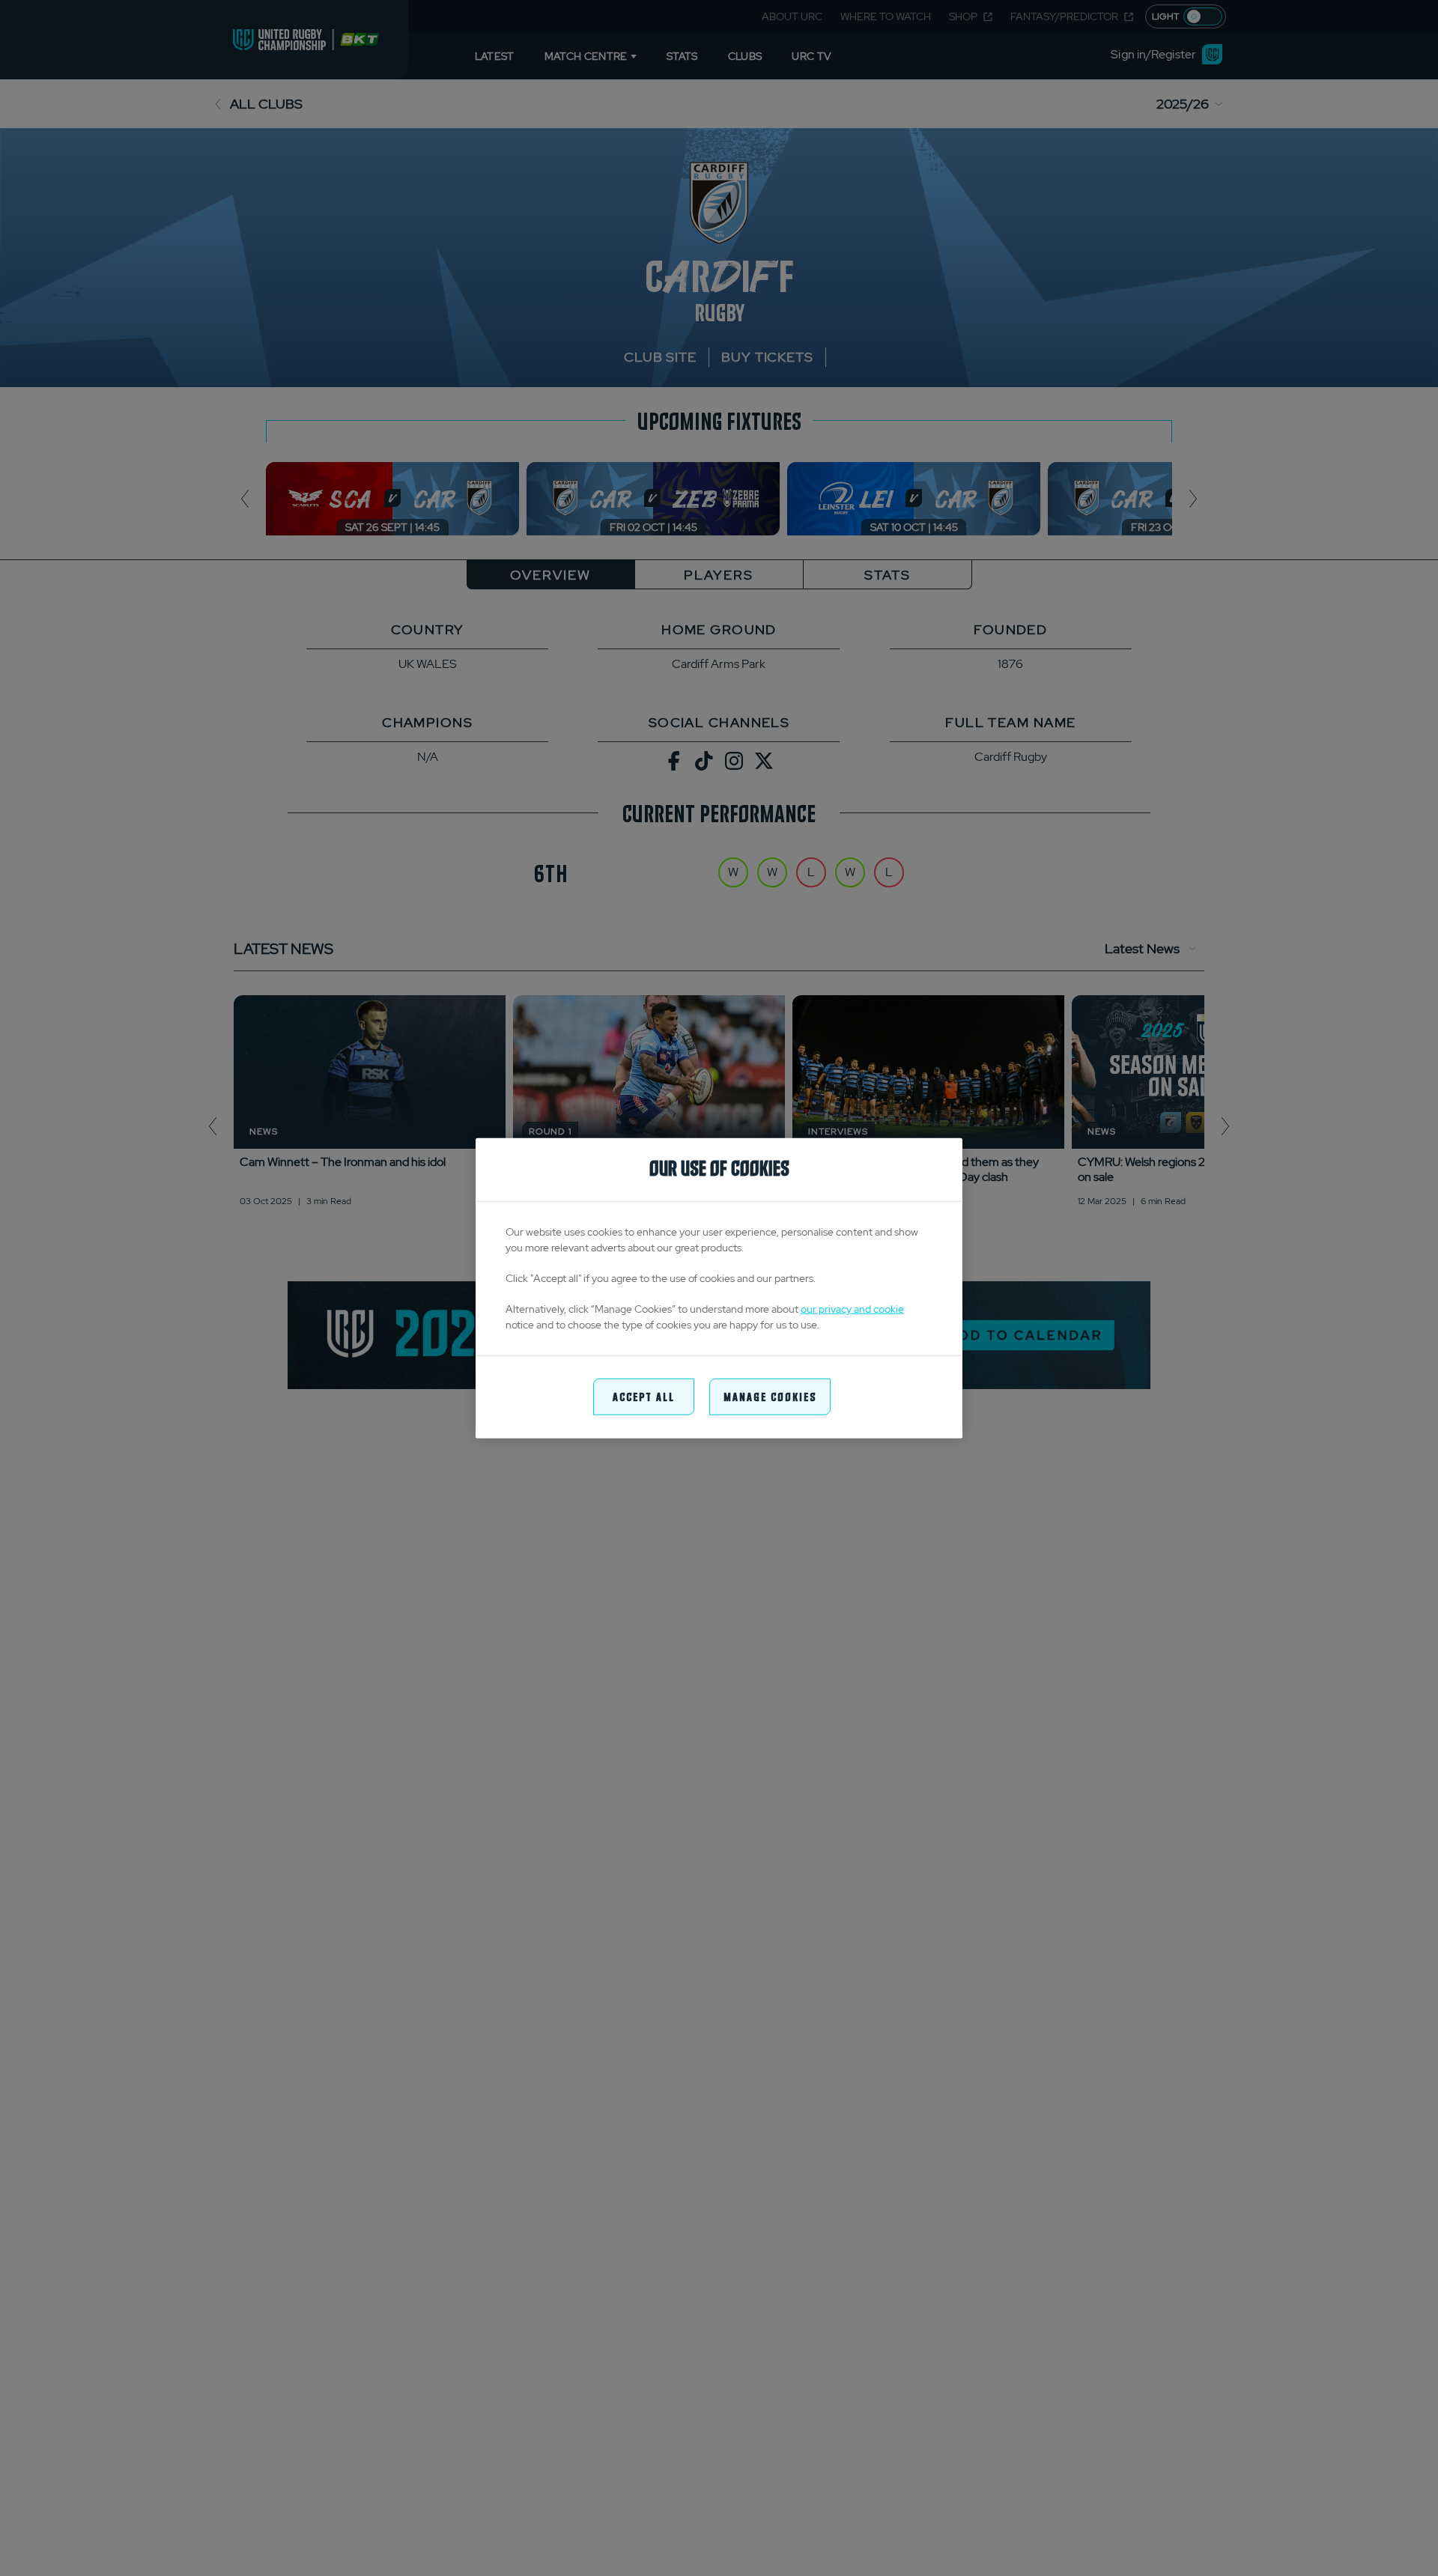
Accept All (644, 1396)
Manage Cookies (770, 1396)
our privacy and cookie (852, 1309)
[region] (719, 1288)
